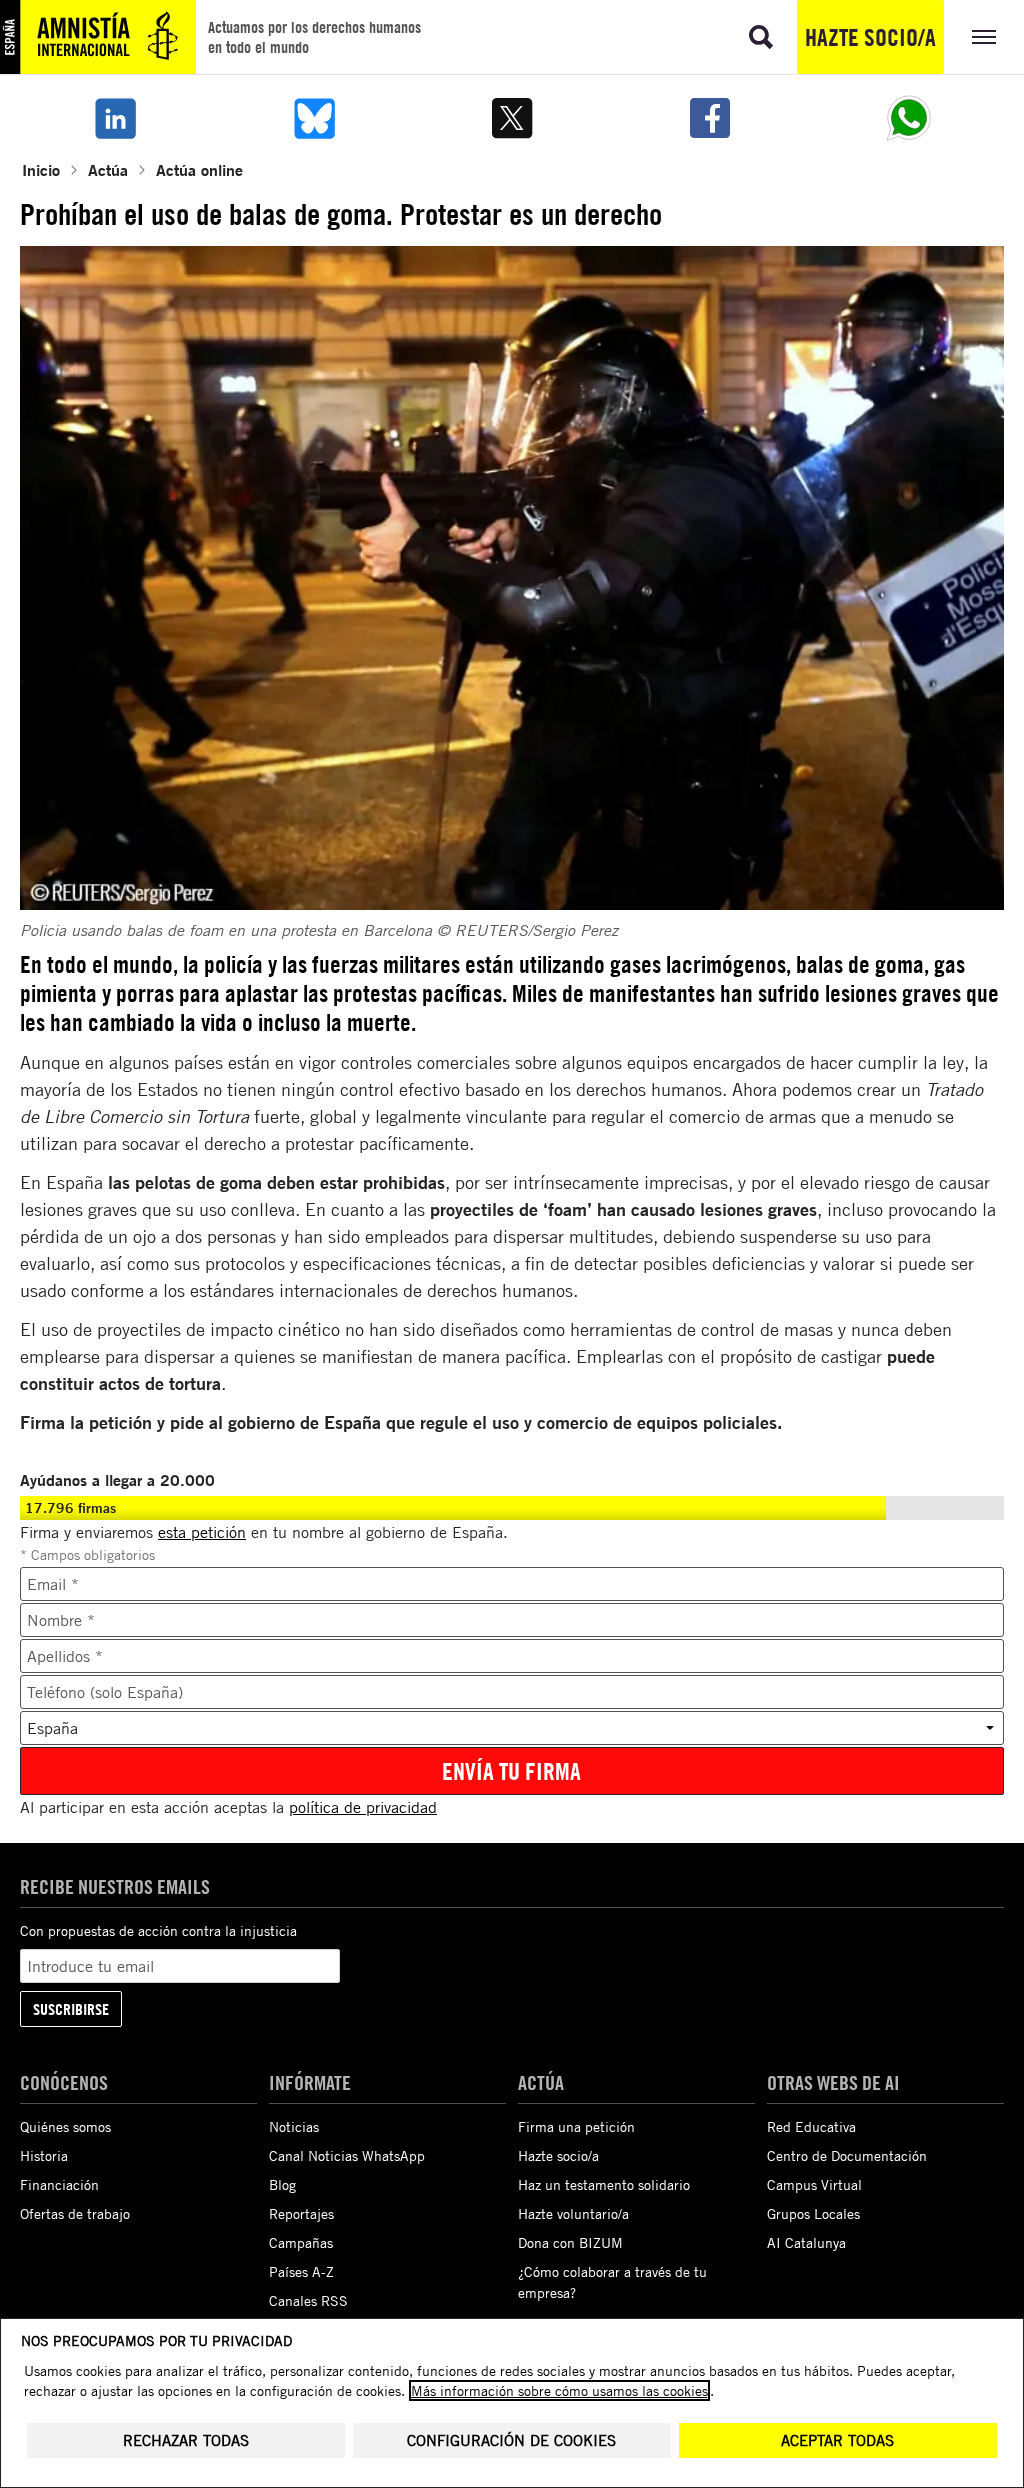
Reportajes (301, 2213)
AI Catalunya (806, 2242)
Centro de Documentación (847, 2155)
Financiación (59, 2184)
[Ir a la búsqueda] (761, 37)
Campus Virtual (814, 2184)
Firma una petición (576, 2126)
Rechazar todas (186, 2440)
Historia (44, 2155)
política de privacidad (363, 1807)
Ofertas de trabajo (75, 2213)
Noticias (294, 2126)
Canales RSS (308, 2300)
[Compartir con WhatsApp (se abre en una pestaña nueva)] (909, 118)
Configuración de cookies (511, 2440)
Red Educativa (811, 2126)
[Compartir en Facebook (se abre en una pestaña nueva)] (710, 118)
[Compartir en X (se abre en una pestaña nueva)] (512, 118)
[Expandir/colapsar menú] (984, 37)
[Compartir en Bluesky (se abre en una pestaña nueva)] (313, 118)
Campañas (301, 2242)
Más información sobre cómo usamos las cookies (559, 2390)
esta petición (202, 1532)
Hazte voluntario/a (573, 2213)
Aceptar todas (837, 2440)
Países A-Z (301, 2271)
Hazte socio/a (870, 37)
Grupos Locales (813, 2213)
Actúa (108, 169)
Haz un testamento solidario (604, 2184)
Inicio (41, 169)
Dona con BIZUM (570, 2242)
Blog (282, 2184)
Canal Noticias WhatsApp (347, 2155)
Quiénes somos (65, 2126)
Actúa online (199, 169)
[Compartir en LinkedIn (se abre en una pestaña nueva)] (115, 118)
